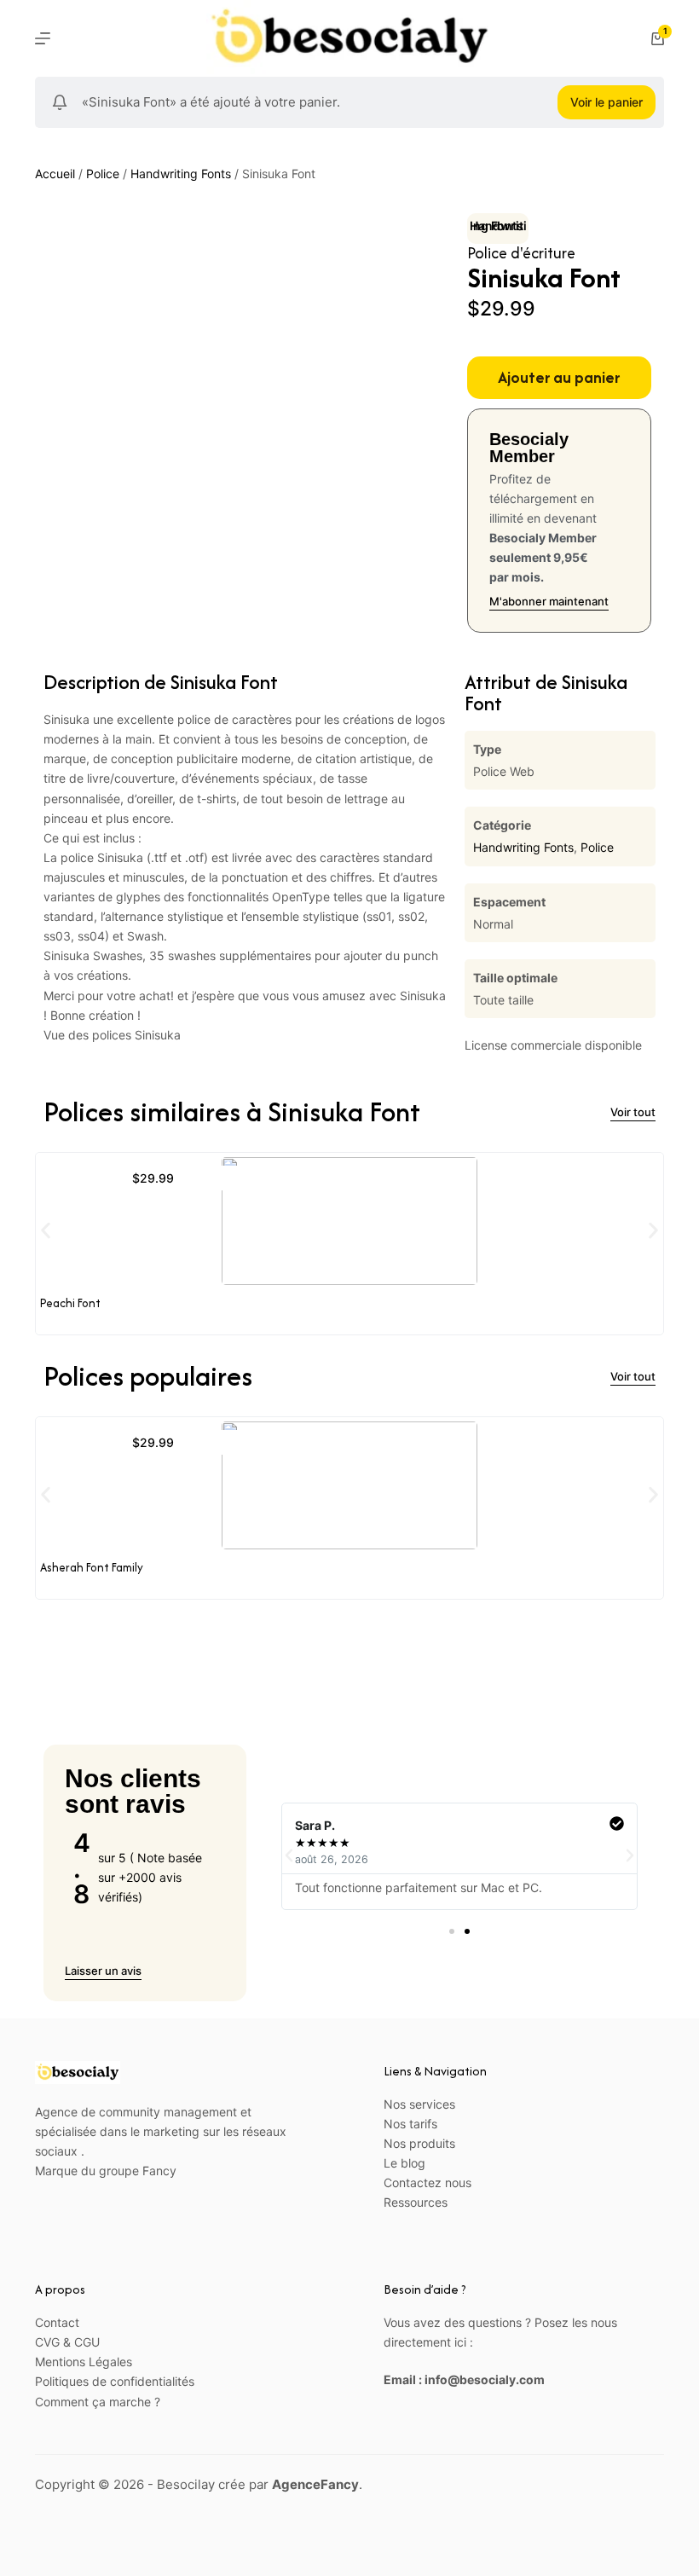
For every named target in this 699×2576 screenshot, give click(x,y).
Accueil (55, 174)
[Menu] (43, 38)
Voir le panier (607, 102)
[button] (46, 1231)
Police (103, 174)
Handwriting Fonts (181, 174)
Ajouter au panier (559, 377)
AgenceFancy (315, 2484)
